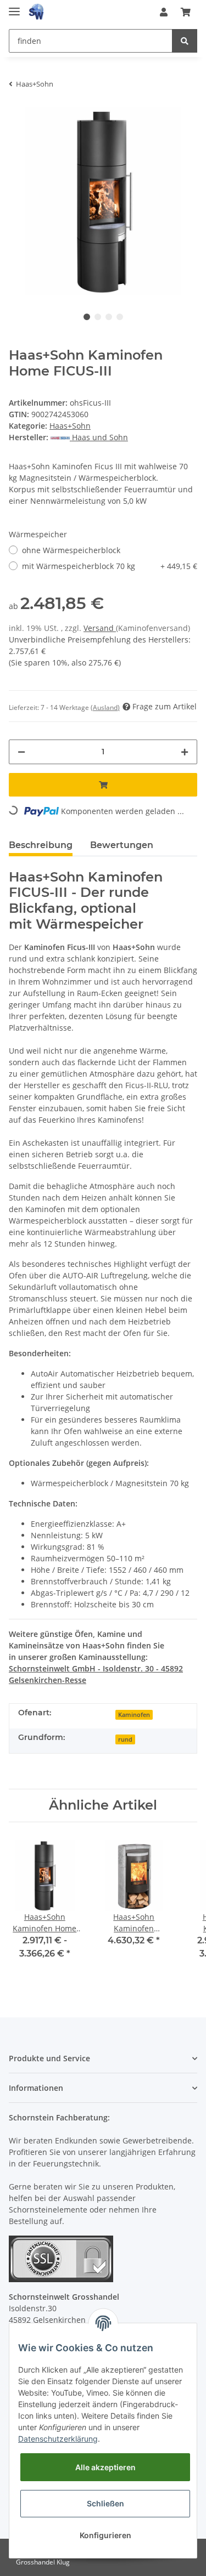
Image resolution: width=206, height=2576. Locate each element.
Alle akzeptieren (105, 2467)
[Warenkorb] (186, 12)
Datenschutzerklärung (58, 2439)
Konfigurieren (105, 2535)
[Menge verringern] (21, 752)
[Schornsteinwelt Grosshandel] (36, 12)
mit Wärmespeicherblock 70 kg (110, 566)
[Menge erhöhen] (185, 752)
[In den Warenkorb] (103, 785)
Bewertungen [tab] (122, 845)
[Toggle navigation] (14, 7)
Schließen (105, 2503)
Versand (100, 628)
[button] (164, 12)
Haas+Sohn (70, 426)
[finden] (185, 41)
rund (125, 1739)
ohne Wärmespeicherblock (71, 550)
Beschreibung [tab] (41, 845)
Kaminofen (134, 1715)
